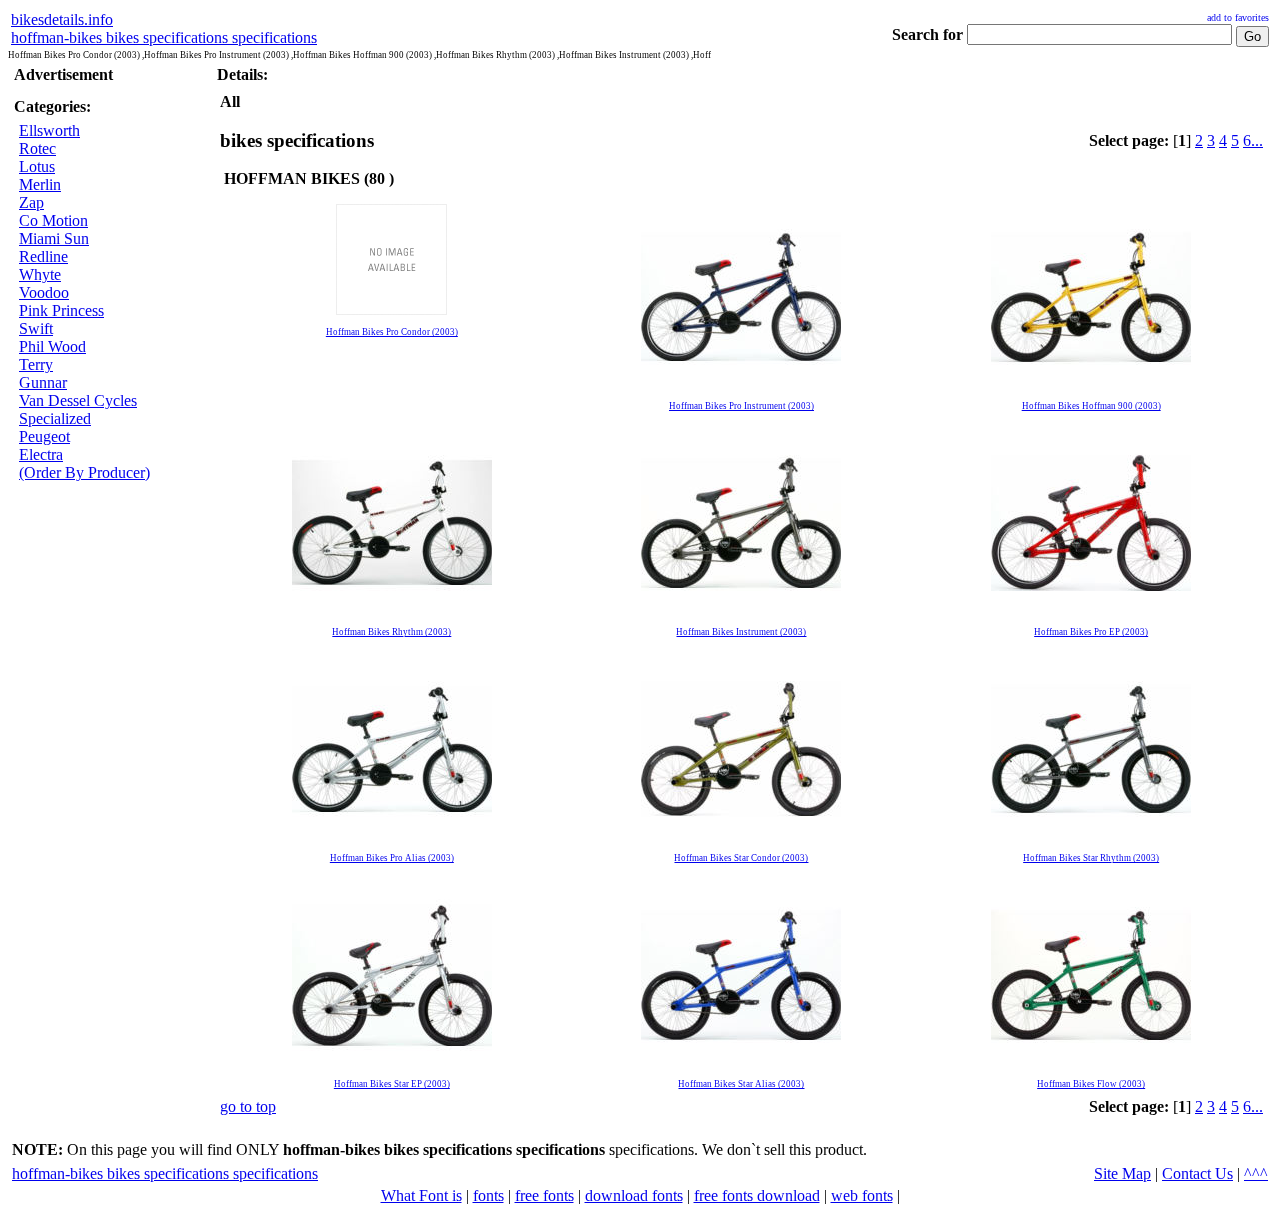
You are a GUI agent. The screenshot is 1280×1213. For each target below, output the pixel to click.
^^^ (1256, 1173)
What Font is (421, 1195)
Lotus (37, 166)
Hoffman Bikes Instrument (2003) (741, 632)
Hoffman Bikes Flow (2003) (1091, 1084)
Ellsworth (49, 130)
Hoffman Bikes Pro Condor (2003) (392, 332)
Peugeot (44, 436)
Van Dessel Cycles (78, 400)
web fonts (862, 1195)
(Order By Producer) (84, 472)
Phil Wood (52, 346)
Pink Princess (61, 310)
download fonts (634, 1195)
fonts (488, 1195)
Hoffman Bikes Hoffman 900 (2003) (1091, 406)
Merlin (40, 184)
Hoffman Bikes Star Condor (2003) (741, 858)
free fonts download (757, 1195)
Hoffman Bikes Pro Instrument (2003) (741, 406)
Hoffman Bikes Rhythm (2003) (391, 632)
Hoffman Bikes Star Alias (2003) (741, 1084)
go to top (248, 1106)
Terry (36, 364)
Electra (41, 454)
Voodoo (44, 292)
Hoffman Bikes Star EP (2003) (392, 1084)
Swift (36, 328)
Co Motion (53, 220)
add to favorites (1238, 17)
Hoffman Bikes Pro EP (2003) (1091, 632)
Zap (31, 202)
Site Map (1122, 1173)
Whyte (40, 274)
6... (1253, 140)
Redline (43, 256)
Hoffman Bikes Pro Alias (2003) (392, 858)
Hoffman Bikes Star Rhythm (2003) (1091, 858)
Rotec (37, 148)
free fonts (544, 1195)
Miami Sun (54, 238)
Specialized (55, 418)
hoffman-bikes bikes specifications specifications (164, 37)
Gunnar (43, 382)
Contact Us (1197, 1173)
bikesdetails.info (62, 19)
